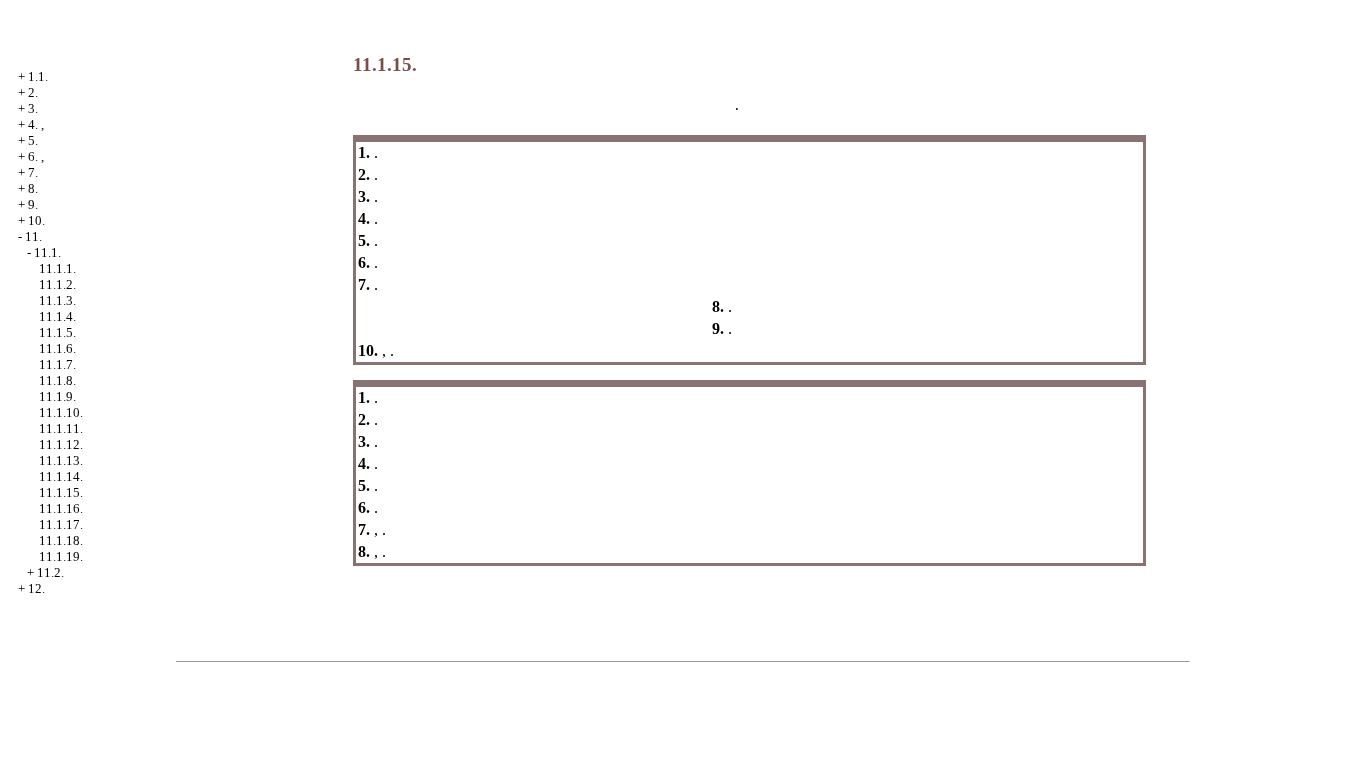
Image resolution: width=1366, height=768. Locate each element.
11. (33, 236)
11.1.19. (61, 556)
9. (33, 204)
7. (33, 172)
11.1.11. (61, 428)
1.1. (38, 76)
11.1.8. (57, 380)
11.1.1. (57, 268)
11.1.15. (61, 492)
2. (33, 92)
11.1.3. (57, 300)
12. (36, 588)
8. (33, 188)
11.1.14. (61, 476)
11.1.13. (61, 460)
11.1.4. (57, 316)
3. (33, 108)
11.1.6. (57, 348)
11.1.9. (57, 396)
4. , (36, 124)
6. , (36, 156)
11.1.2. (57, 284)
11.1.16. (61, 508)
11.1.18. (61, 540)
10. (36, 220)
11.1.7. (57, 364)
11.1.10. (61, 412)
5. (33, 140)
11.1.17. (61, 524)
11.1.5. (57, 332)
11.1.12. (61, 444)
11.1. (47, 252)
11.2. (50, 572)
